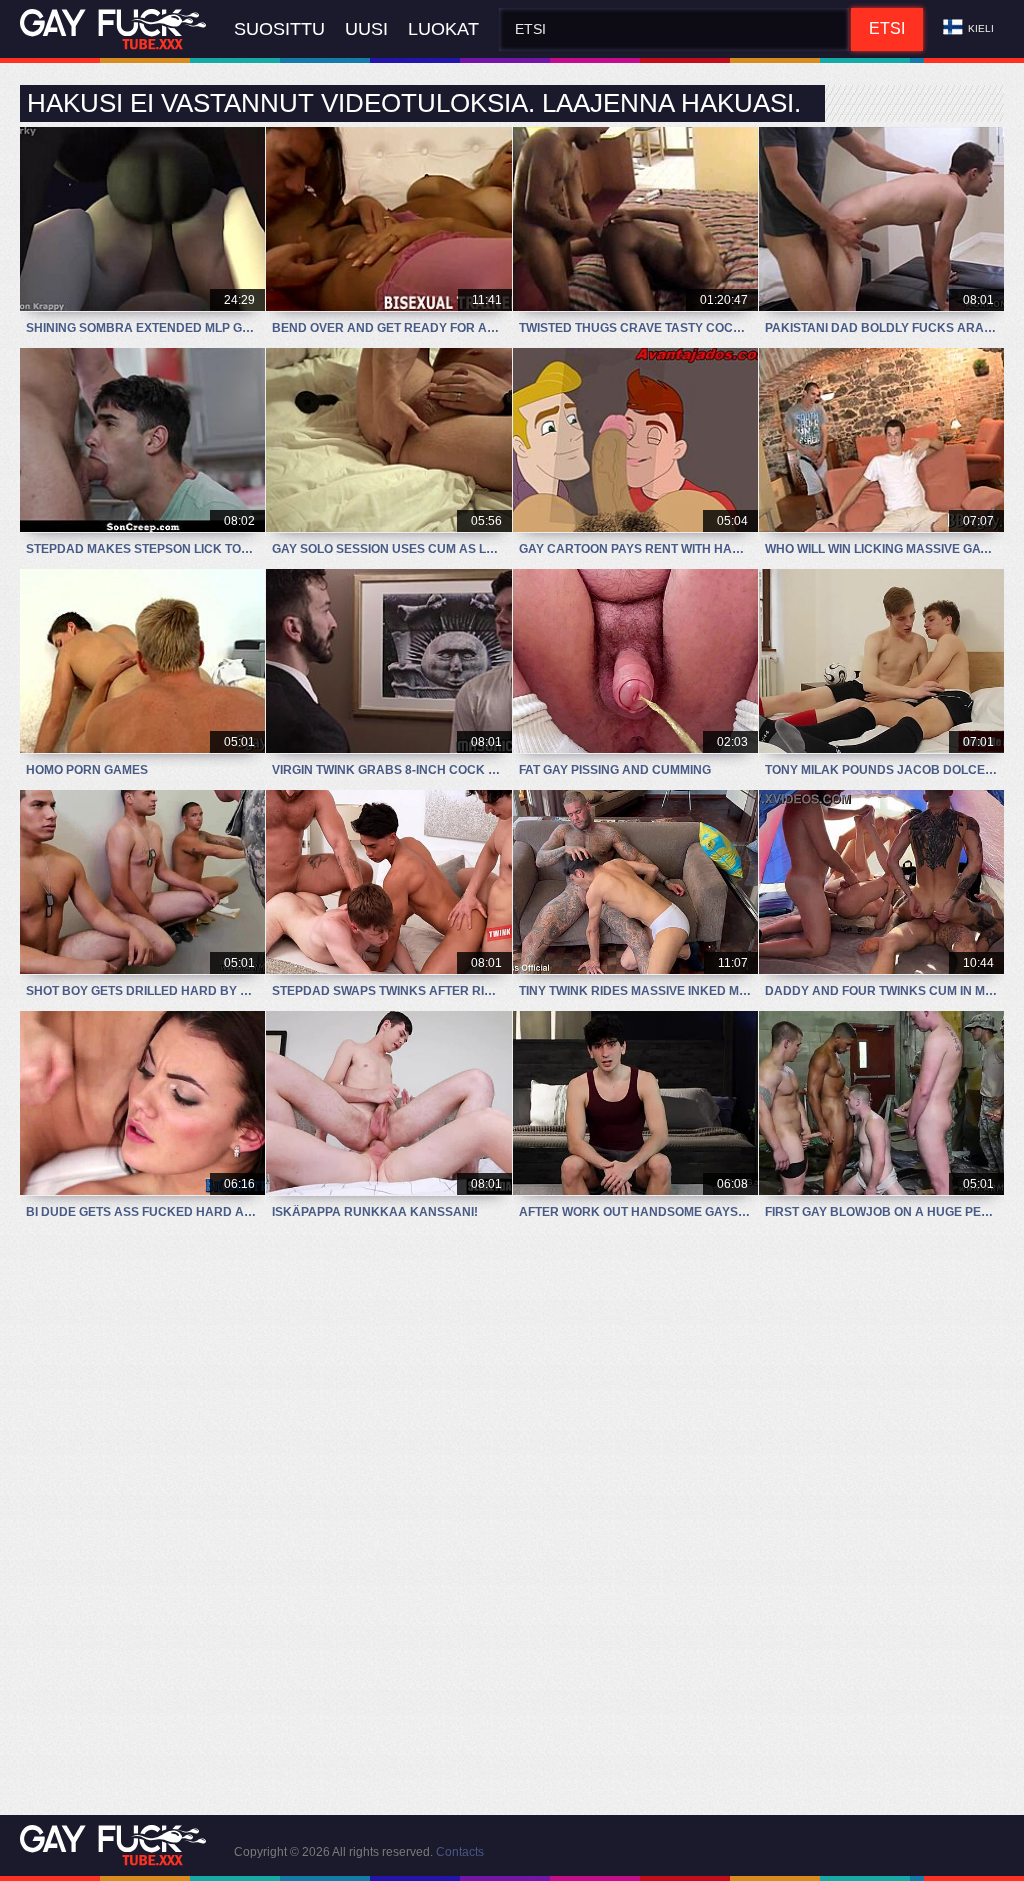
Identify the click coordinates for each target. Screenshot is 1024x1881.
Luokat (443, 29)
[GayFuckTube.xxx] (117, 29)
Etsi (887, 28)
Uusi (366, 29)
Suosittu (279, 29)
